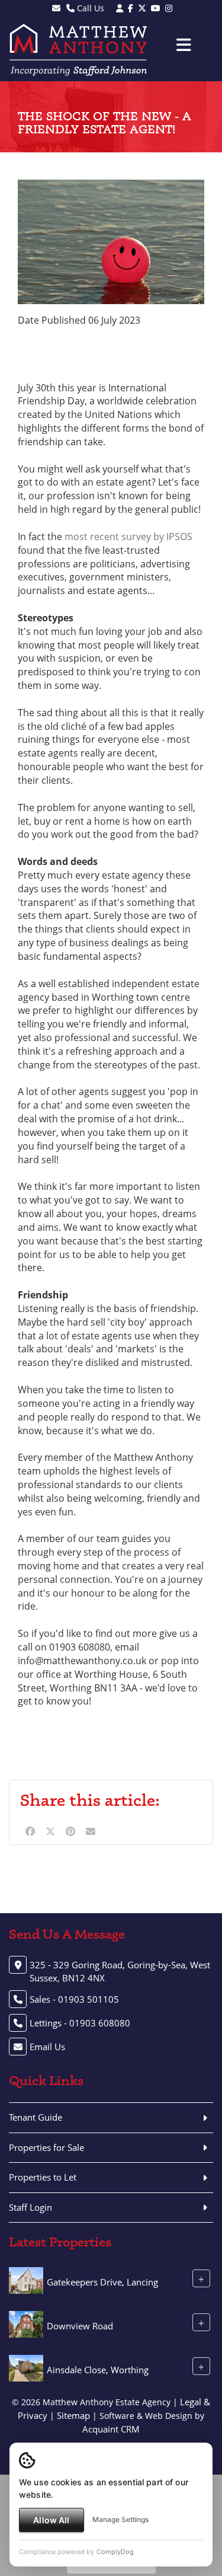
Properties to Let (43, 2177)
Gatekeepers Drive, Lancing (102, 2282)
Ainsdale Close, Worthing (98, 2370)
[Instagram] (169, 8)
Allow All (51, 2520)
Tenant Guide (36, 2117)
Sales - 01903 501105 (74, 1999)
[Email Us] (56, 8)
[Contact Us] (120, 8)
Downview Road (80, 2326)
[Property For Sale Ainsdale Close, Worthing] (26, 2367)
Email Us (47, 2047)
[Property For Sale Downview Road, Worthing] (26, 2323)
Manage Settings (120, 2519)
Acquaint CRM (111, 2429)
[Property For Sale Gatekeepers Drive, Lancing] (26, 2280)
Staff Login (30, 2207)
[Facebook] (131, 8)
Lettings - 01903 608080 (80, 2023)
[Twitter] (142, 8)
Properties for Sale (46, 2147)
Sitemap (73, 2415)
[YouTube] (156, 8)
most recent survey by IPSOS (128, 537)
